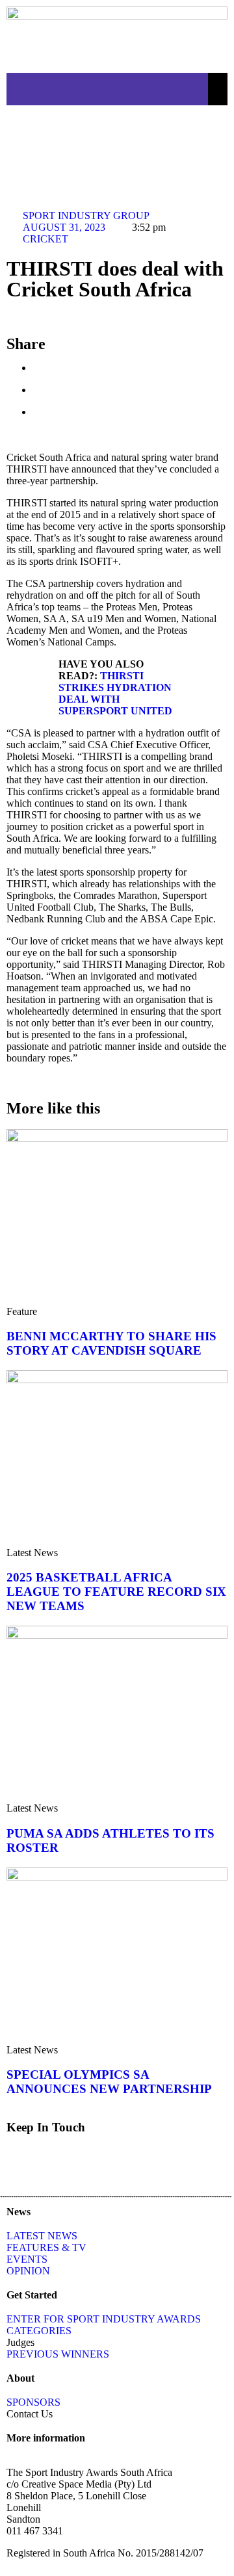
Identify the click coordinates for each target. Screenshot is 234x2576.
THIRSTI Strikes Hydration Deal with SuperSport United (115, 693)
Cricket (45, 239)
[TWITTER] (58, 135)
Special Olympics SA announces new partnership (109, 2082)
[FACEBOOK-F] (23, 2163)
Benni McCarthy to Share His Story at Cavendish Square (111, 1343)
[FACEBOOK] (23, 135)
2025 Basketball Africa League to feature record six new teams (116, 1592)
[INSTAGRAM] (128, 135)
